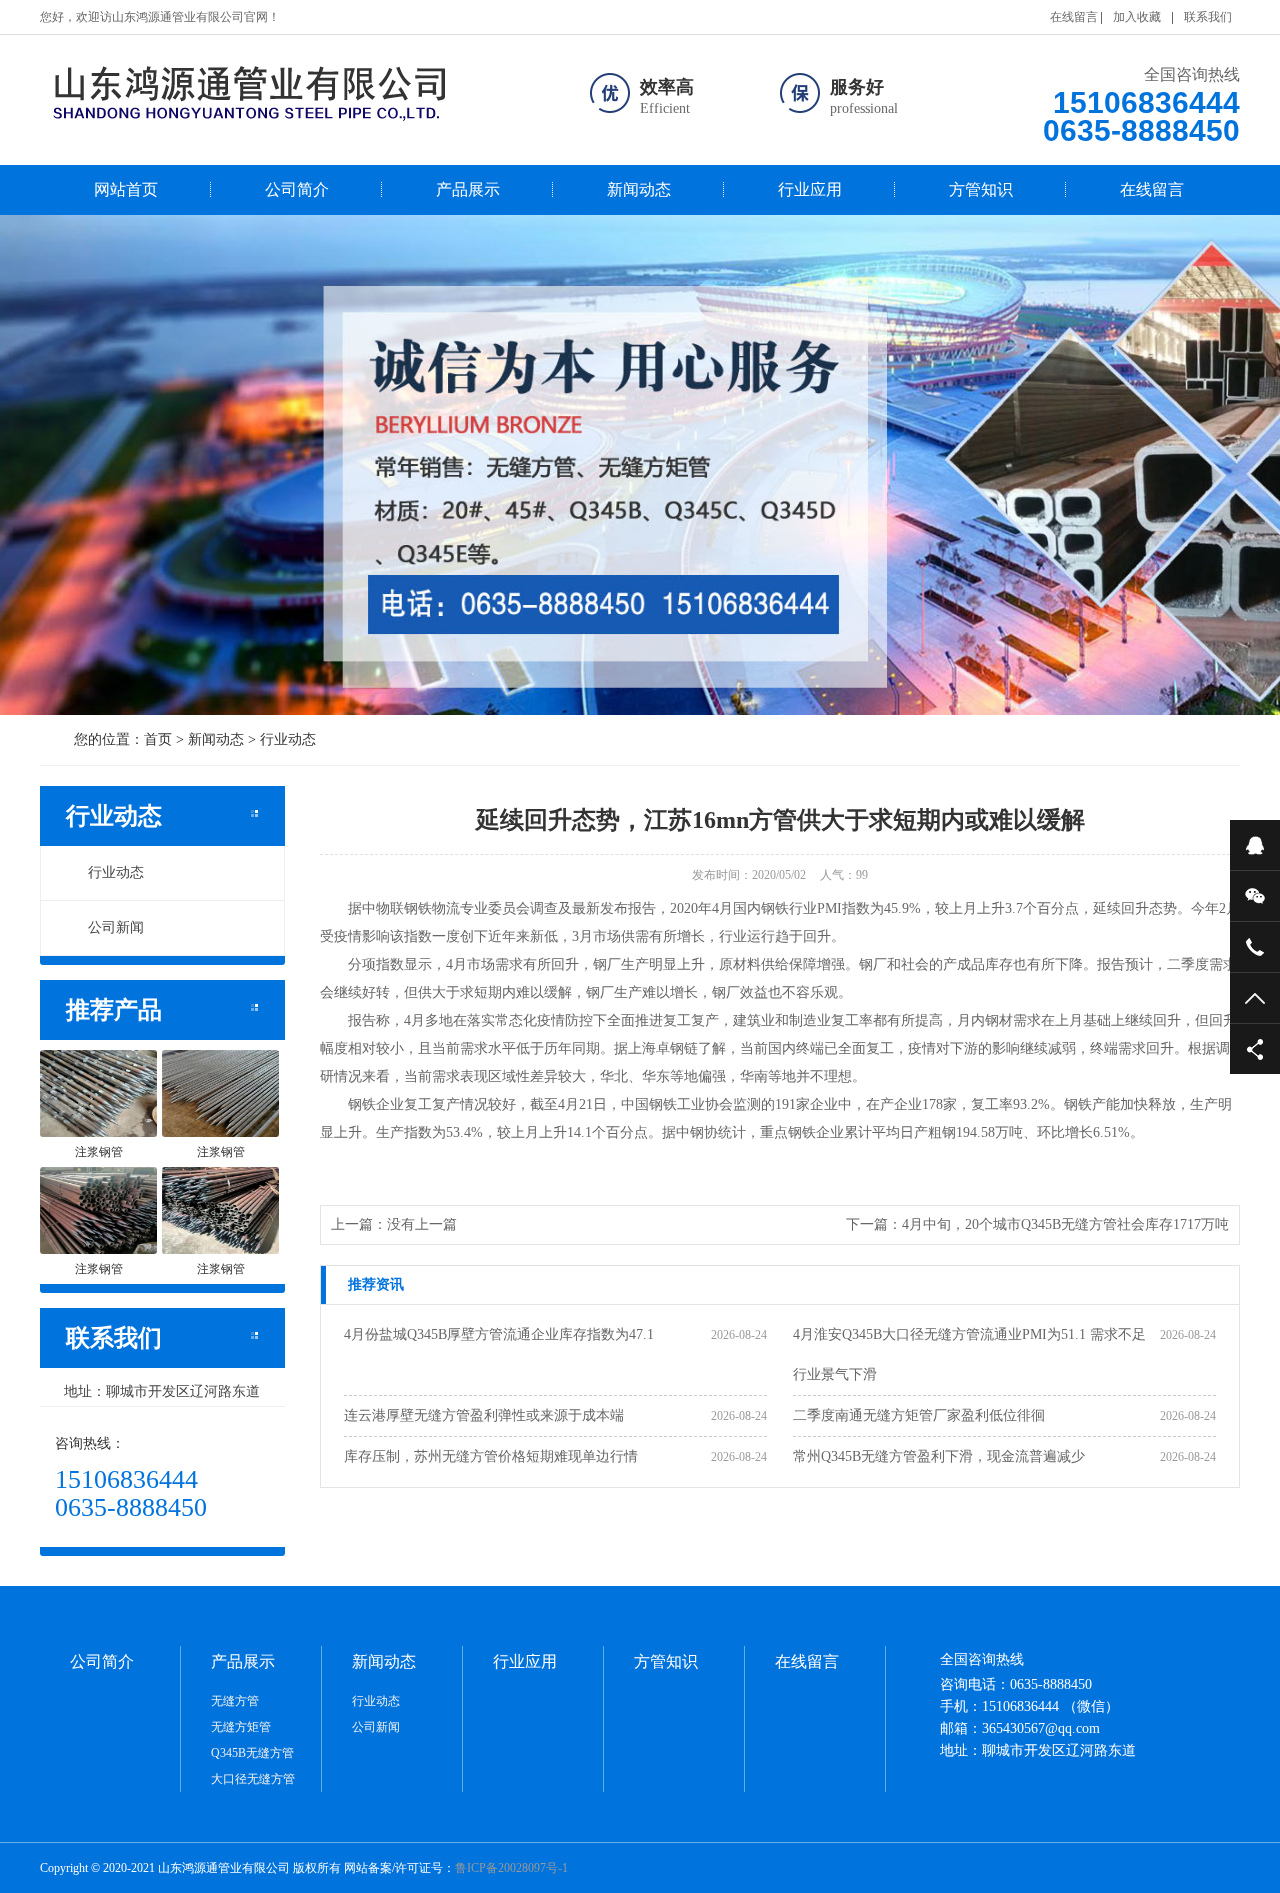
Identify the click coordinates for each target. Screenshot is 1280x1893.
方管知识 (981, 189)
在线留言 (1074, 17)
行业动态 (288, 739)
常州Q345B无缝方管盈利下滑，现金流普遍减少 (939, 1456)
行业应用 (810, 189)
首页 (158, 739)
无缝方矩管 (241, 1727)
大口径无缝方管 (253, 1779)
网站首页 (126, 189)
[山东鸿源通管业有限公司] (293, 92)
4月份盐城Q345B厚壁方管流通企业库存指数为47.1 (499, 1334)
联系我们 (1208, 17)
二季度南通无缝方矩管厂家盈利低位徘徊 (919, 1415)
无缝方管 (235, 1701)
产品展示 (468, 189)
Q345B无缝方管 (252, 1753)
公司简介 (297, 189)
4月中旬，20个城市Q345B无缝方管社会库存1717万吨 (1065, 1224)
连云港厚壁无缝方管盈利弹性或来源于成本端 (484, 1415)
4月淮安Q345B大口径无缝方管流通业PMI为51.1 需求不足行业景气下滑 (969, 1354)
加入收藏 (1137, 17)
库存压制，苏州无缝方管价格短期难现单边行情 (491, 1456)
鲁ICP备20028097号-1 (511, 1868)
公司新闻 (116, 927)
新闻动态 (639, 189)
